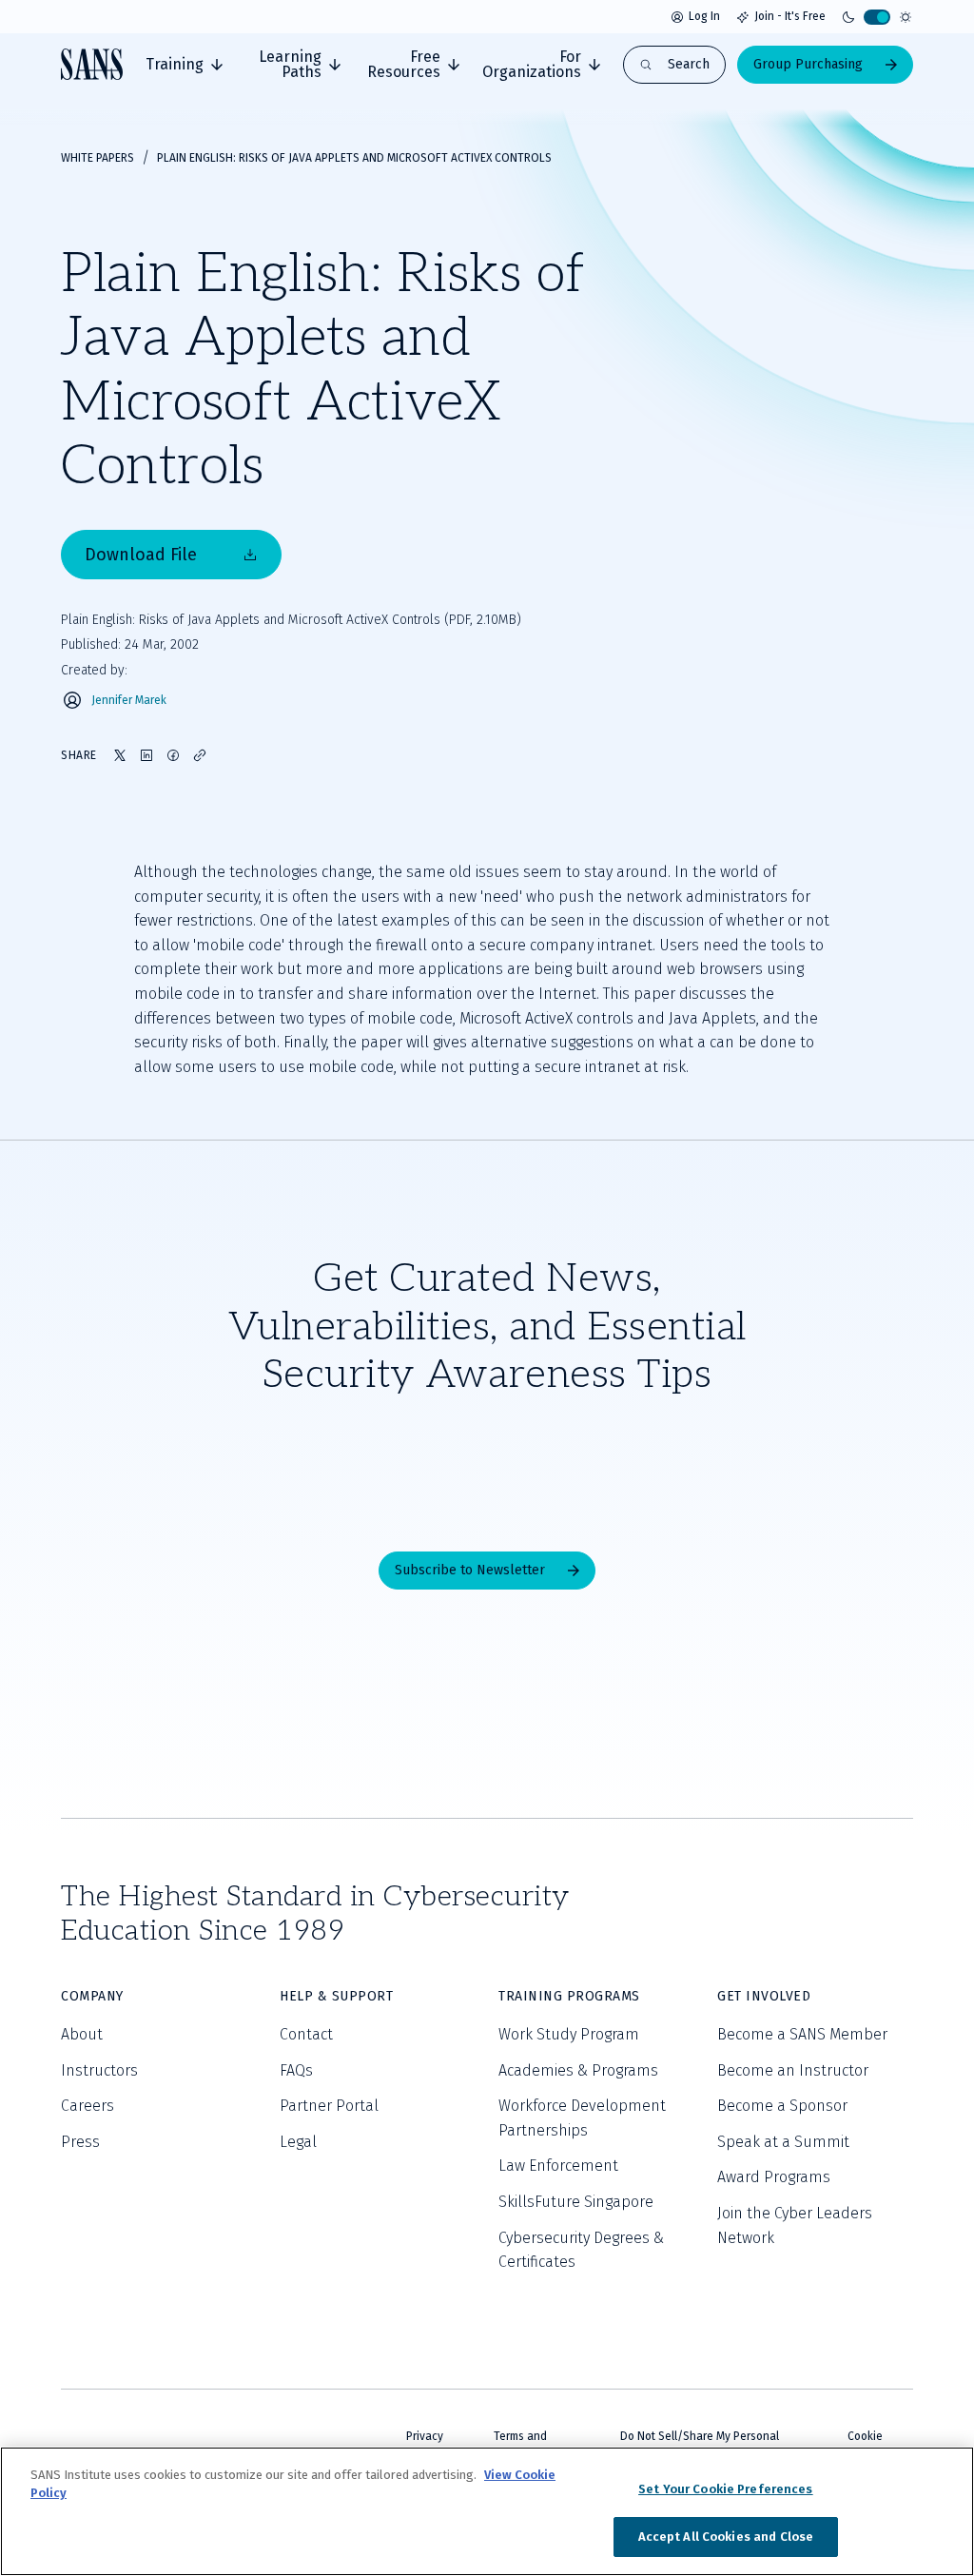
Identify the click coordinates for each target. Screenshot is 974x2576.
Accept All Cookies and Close (726, 2537)
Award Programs (774, 2177)
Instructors (99, 2070)
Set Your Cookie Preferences (726, 2489)
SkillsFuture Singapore (576, 2202)
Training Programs (569, 1996)
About (82, 2034)
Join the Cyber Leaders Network (795, 2225)
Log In (704, 16)
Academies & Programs (578, 2070)
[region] (487, 2511)
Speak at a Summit (783, 2142)
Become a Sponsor (782, 2106)
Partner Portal (329, 2106)
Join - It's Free (790, 16)
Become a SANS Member (802, 2034)
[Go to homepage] (92, 64)
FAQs (296, 2070)
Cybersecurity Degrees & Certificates (581, 2250)
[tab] (184, 65)
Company (92, 1996)
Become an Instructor (793, 2070)
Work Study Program (569, 2034)
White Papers (97, 158)
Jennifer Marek (129, 701)
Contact (306, 2034)
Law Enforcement (558, 2166)
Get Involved (764, 1996)
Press (80, 2142)
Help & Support (336, 1996)
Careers (88, 2106)
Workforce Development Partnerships (582, 2118)
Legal (298, 2142)
